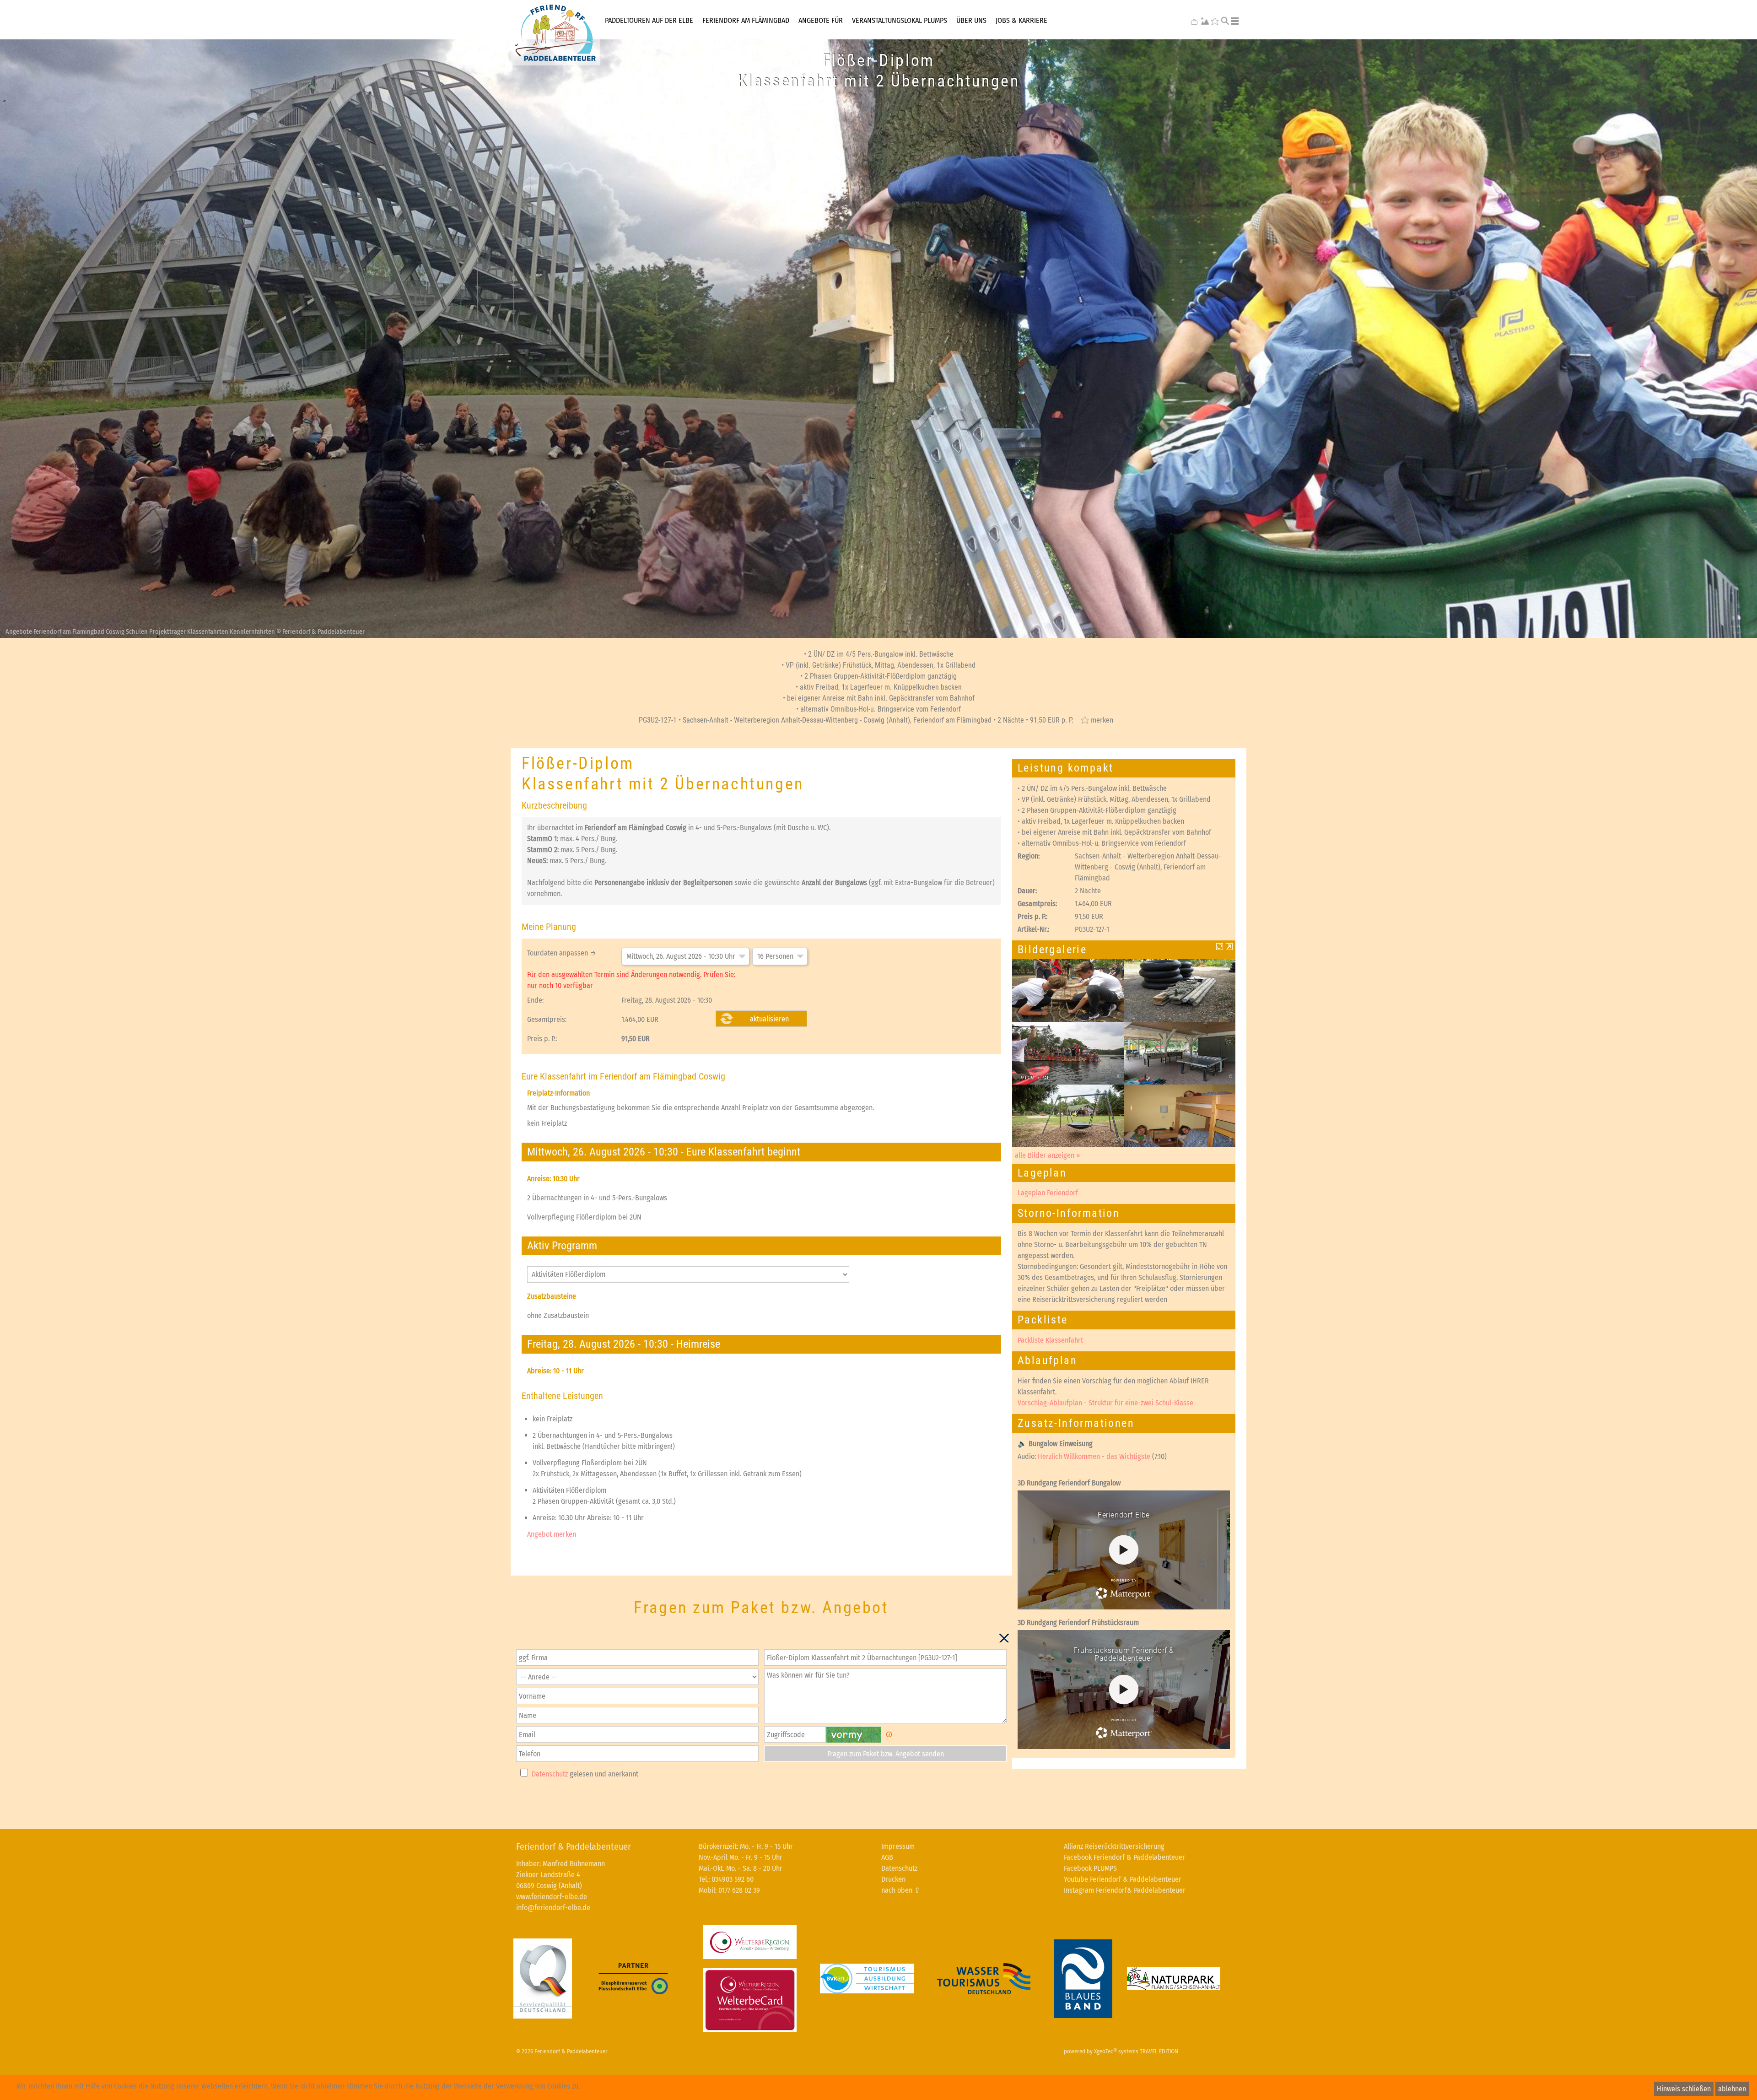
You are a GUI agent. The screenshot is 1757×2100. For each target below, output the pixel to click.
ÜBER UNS (971, 20)
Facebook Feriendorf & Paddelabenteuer (1124, 1857)
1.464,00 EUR (640, 1019)
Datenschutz (550, 1774)
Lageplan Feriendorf (1048, 1193)
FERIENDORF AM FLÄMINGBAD (746, 20)
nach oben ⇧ (901, 1890)
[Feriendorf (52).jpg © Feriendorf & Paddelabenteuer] (1068, 1115)
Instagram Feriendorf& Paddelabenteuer (1125, 1890)
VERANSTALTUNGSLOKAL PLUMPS (900, 20)
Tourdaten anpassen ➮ (561, 953)
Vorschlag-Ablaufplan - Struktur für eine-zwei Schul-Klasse (1105, 1403)
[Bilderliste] (1229, 947)
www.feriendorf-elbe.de (552, 1897)
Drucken (893, 1879)
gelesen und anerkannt (585, 1774)
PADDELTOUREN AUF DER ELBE (649, 20)
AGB (887, 1857)
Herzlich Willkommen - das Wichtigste (1094, 1456)
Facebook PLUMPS (1090, 1868)
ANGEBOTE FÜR (821, 20)
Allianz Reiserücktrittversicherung (1114, 1846)
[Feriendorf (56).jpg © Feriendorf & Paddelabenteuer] (1180, 1053)
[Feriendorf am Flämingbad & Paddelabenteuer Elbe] (555, 33)
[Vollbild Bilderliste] (1220, 947)
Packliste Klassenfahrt (1050, 1340)
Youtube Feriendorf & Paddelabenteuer (1123, 1879)
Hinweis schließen (1684, 2089)
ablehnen (1732, 2089)
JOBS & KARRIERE (1021, 20)
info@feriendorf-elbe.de (553, 1908)
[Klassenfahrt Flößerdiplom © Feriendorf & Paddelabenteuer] (1068, 990)
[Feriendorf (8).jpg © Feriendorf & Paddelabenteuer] (1180, 1115)
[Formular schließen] (1004, 1638)
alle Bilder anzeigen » (1048, 1155)
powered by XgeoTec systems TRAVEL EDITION (1121, 2051)
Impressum (898, 1846)
